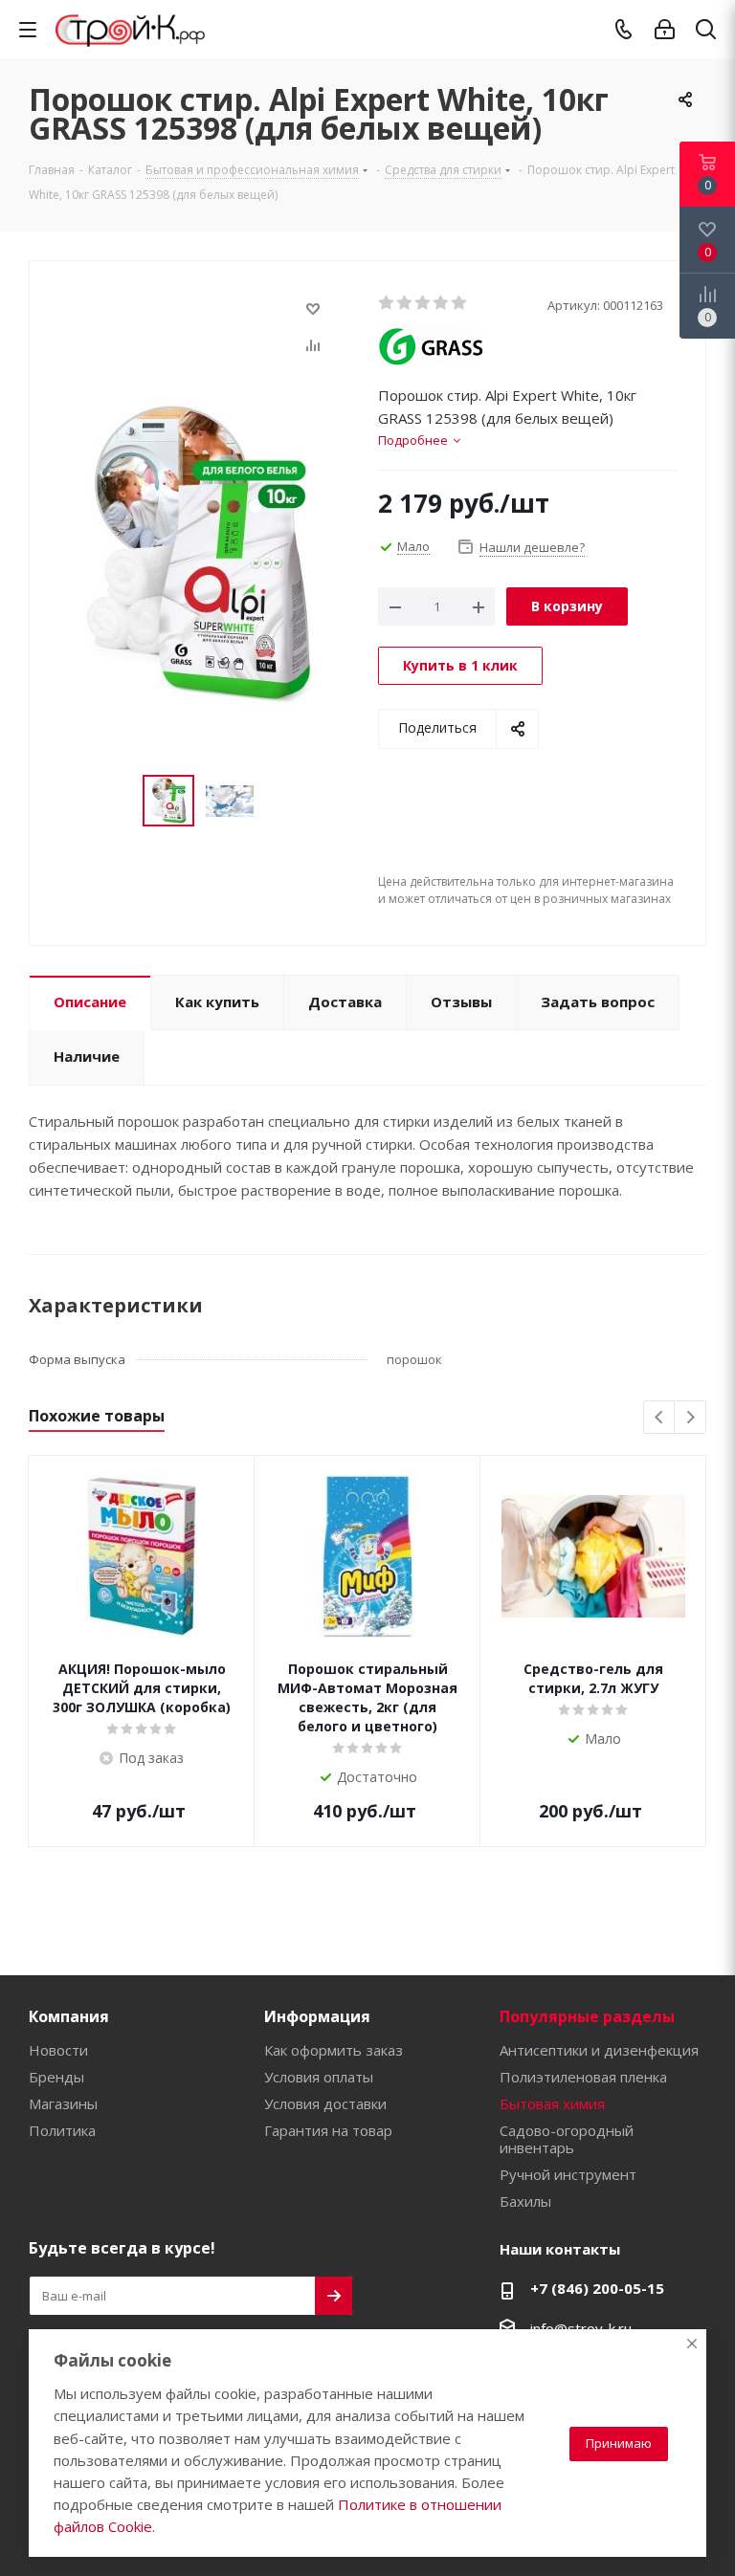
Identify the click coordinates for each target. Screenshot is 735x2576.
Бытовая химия (552, 2103)
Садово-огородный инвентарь (567, 2139)
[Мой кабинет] (665, 30)
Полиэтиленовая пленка (583, 2077)
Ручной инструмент (568, 2174)
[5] (460, 303)
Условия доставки (325, 2103)
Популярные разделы (587, 2016)
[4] (442, 303)
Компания (69, 2016)
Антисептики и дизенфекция (599, 2050)
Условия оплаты (319, 2077)
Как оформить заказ (334, 2050)
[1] (387, 303)
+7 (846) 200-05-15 (597, 2288)
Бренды (56, 2077)
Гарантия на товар (328, 2130)
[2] (405, 303)
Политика (62, 2130)
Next (690, 1418)
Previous (660, 1418)
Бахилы (525, 2201)
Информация (317, 2016)
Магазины (63, 2103)
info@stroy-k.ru (581, 2328)
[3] (423, 303)
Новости (58, 2050)
